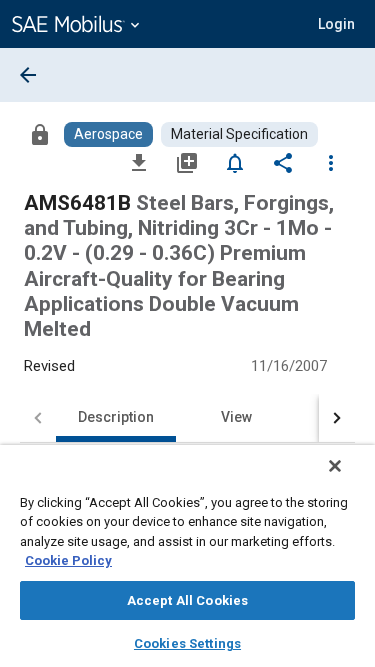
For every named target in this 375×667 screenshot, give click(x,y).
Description (116, 417)
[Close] (335, 466)
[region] (187, 556)
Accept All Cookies (187, 600)
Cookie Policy (68, 560)
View (236, 417)
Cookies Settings (187, 643)
